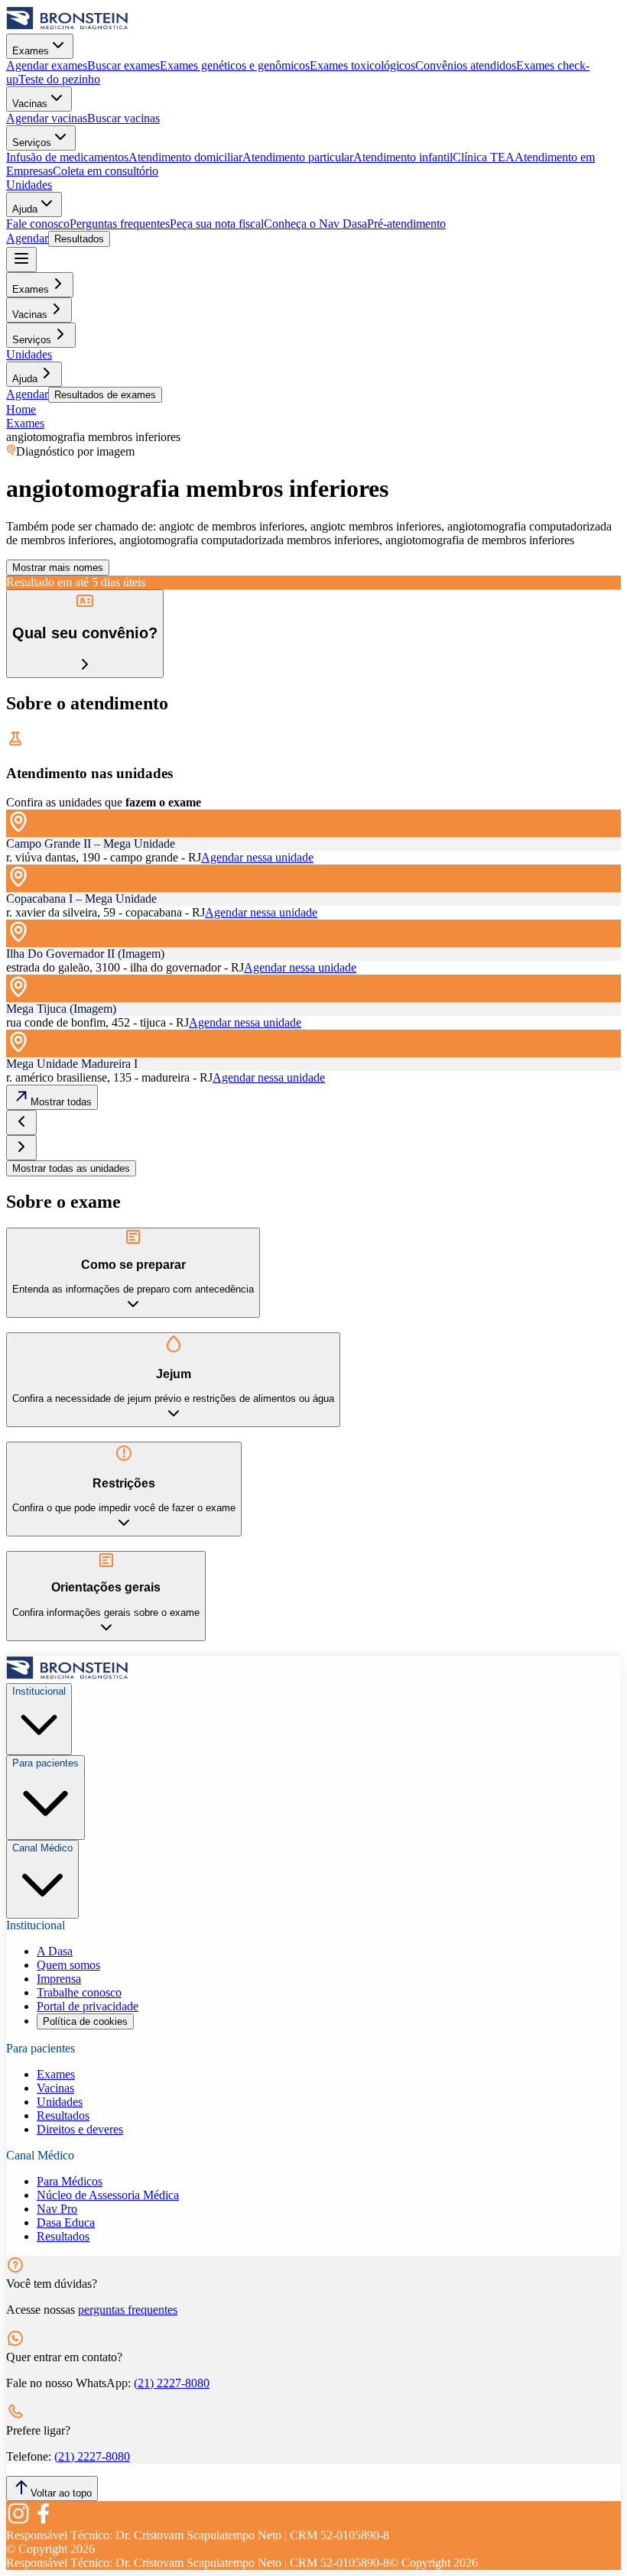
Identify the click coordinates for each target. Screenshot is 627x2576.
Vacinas (30, 104)
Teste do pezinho (59, 79)
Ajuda (25, 209)
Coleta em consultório (106, 171)
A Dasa (55, 1951)
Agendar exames (47, 65)
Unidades (29, 185)
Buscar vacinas (123, 118)
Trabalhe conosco (79, 1992)
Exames (31, 51)
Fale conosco (38, 224)
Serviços (32, 143)
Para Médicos (70, 2181)
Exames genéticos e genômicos (235, 65)
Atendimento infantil (403, 157)
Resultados (79, 239)
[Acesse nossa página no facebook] (43, 2521)
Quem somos (68, 1965)
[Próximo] (21, 1148)
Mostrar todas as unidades (71, 1168)
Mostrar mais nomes (58, 568)
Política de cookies (85, 2021)
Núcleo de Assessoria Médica (108, 2195)
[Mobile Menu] (21, 260)
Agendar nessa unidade (257, 857)
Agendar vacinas (47, 118)
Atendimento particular (298, 157)
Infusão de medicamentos (67, 157)
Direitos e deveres (80, 2129)
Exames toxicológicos (362, 65)
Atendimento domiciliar (185, 157)
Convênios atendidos (466, 65)
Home (21, 409)
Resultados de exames (105, 395)
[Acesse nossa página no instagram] (18, 2521)
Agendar (27, 238)
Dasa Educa (66, 2222)
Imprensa (59, 1979)
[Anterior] (21, 1123)
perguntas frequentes (128, 2310)
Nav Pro (57, 2209)
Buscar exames (123, 65)
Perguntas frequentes (120, 224)
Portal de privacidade (88, 2006)
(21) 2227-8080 (172, 2383)
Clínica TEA (484, 157)
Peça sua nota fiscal (217, 224)
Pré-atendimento (406, 224)
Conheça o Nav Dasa (315, 224)
